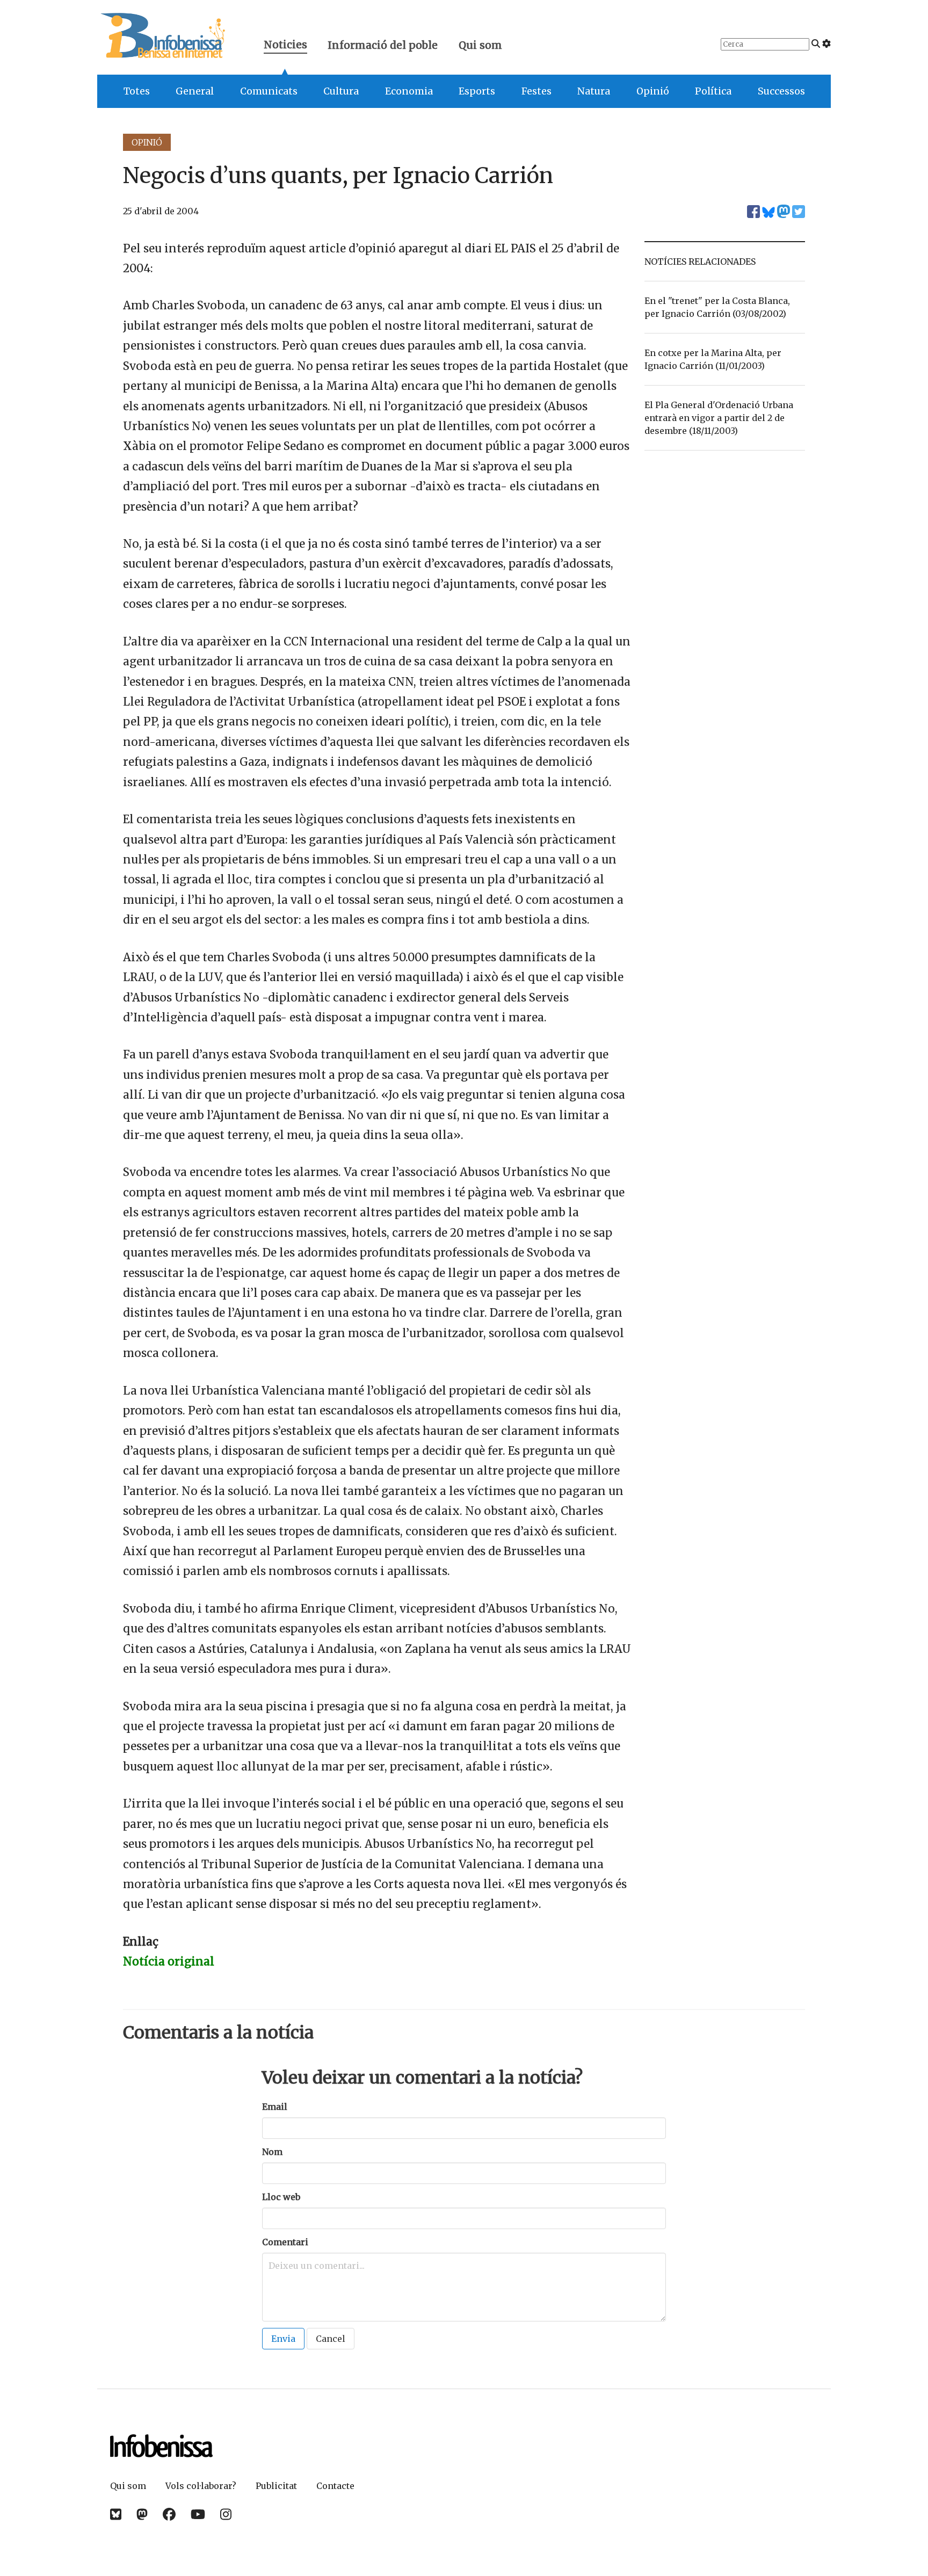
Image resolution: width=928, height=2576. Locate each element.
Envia (283, 2339)
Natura (594, 91)
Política (713, 91)
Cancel (331, 2339)
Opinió (653, 91)
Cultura (341, 91)
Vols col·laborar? (201, 2486)
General (195, 91)
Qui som (480, 45)
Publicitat (276, 2486)
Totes (137, 91)
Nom (272, 2152)
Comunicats (269, 91)
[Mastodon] (142, 2515)
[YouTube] (198, 2515)
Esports (477, 91)
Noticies (285, 46)
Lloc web (281, 2197)
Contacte (335, 2486)
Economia (409, 91)
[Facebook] (169, 2515)
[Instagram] (226, 2515)
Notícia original (169, 1962)
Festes (536, 91)
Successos (781, 91)
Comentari (285, 2242)
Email (275, 2107)
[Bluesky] (116, 2515)
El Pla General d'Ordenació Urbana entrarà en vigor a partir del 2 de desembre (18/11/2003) (719, 418)
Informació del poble (383, 45)
